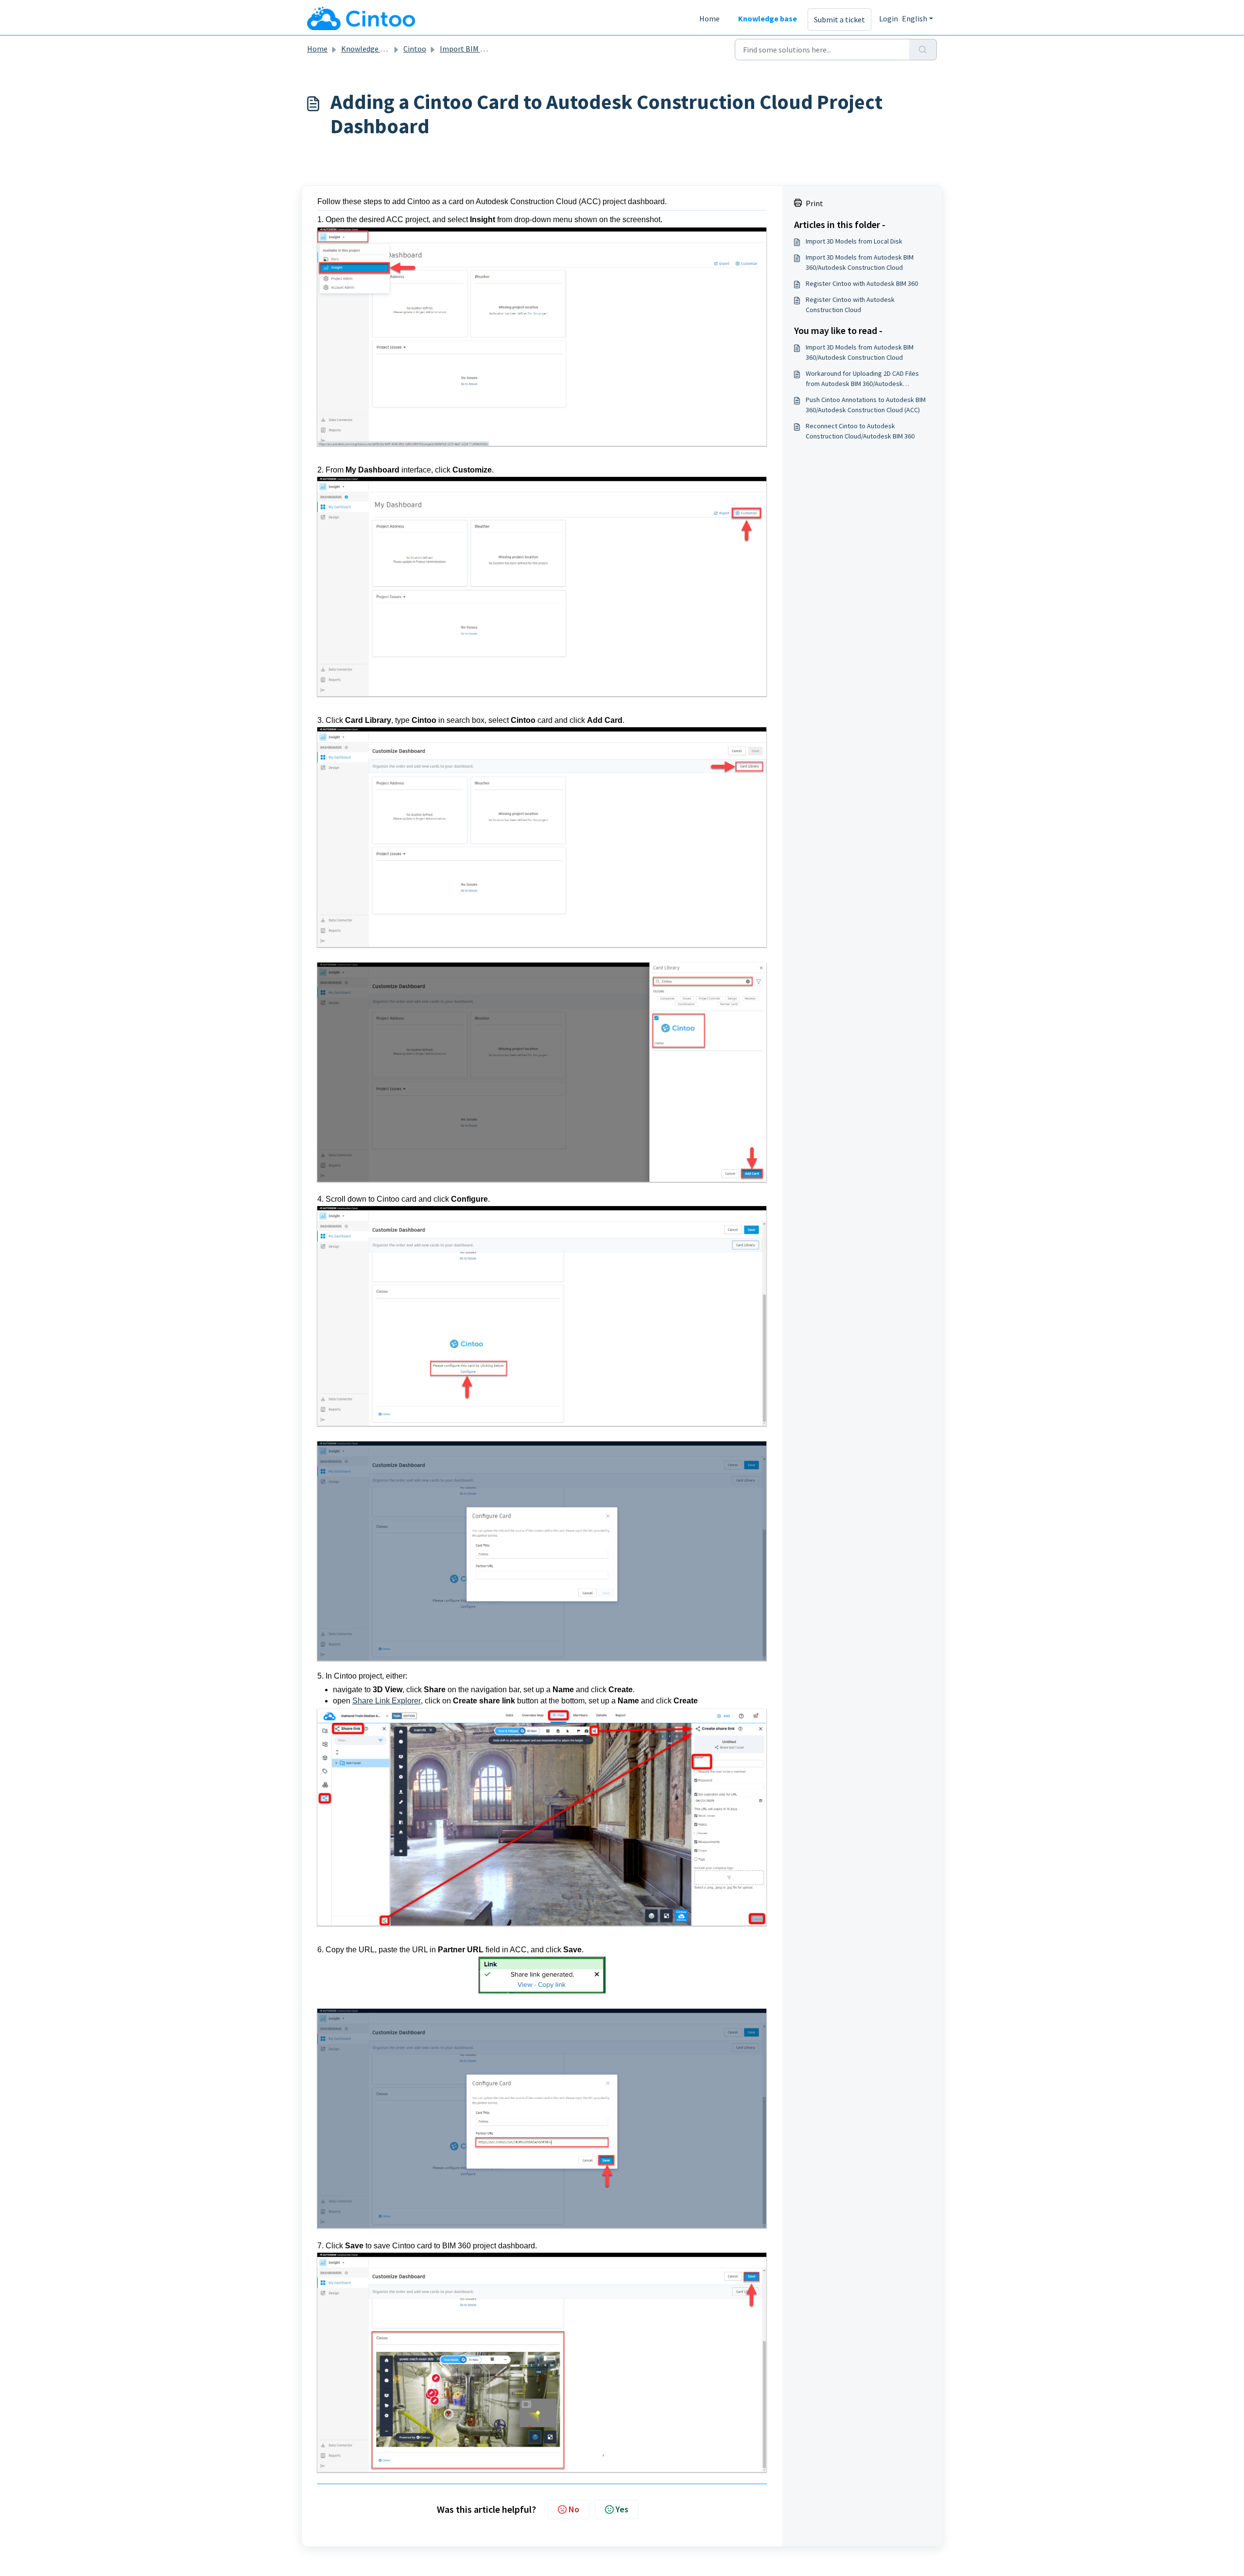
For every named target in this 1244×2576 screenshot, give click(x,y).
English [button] (915, 18)
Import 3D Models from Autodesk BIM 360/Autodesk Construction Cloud (860, 262)
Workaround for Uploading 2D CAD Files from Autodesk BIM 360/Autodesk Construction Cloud (862, 379)
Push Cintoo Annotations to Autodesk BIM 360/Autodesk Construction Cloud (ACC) (866, 405)
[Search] (923, 50)
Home (709, 18)
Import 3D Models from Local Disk (854, 241)
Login (889, 18)
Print (814, 203)
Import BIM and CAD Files (482, 49)
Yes (622, 2509)
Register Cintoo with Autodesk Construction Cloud (850, 305)
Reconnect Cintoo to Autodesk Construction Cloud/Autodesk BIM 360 (860, 431)
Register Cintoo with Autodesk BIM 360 (862, 283)
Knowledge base (768, 18)
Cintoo (415, 49)
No (574, 2509)
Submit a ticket (839, 19)
